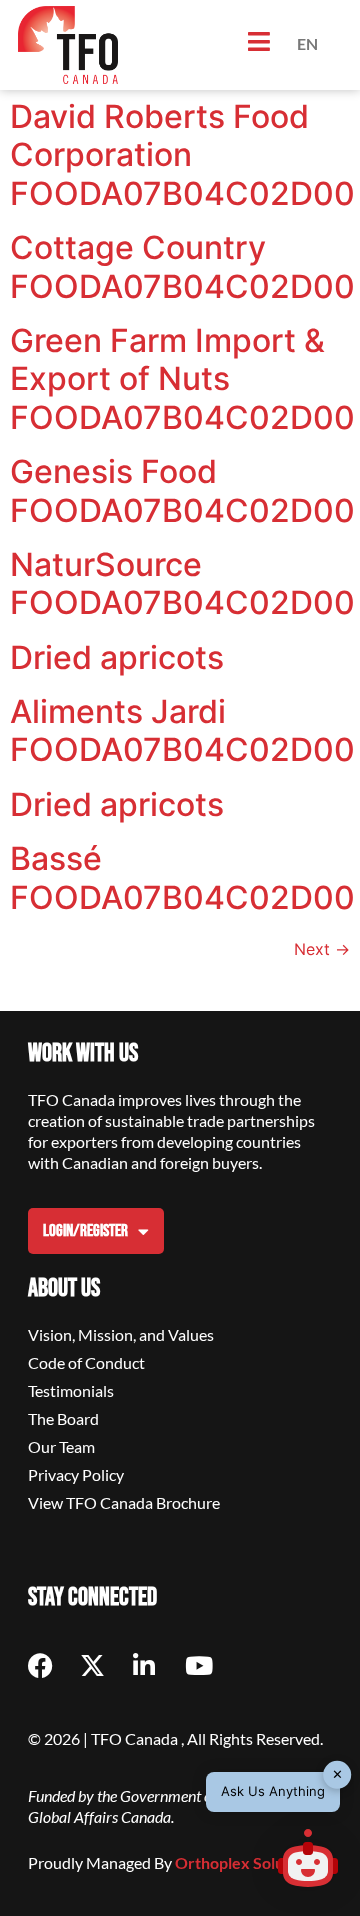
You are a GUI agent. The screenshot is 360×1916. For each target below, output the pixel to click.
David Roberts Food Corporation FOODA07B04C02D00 (182, 155)
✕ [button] (337, 1774)
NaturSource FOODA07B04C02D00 (182, 583)
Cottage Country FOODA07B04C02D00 (182, 266)
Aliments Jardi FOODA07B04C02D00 (182, 730)
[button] (308, 1861)
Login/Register (85, 1231)
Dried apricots (117, 657)
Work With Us (83, 1053)
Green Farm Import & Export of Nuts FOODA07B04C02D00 (182, 379)
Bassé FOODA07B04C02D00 (182, 877)
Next (322, 949)
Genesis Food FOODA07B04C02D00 (182, 490)
